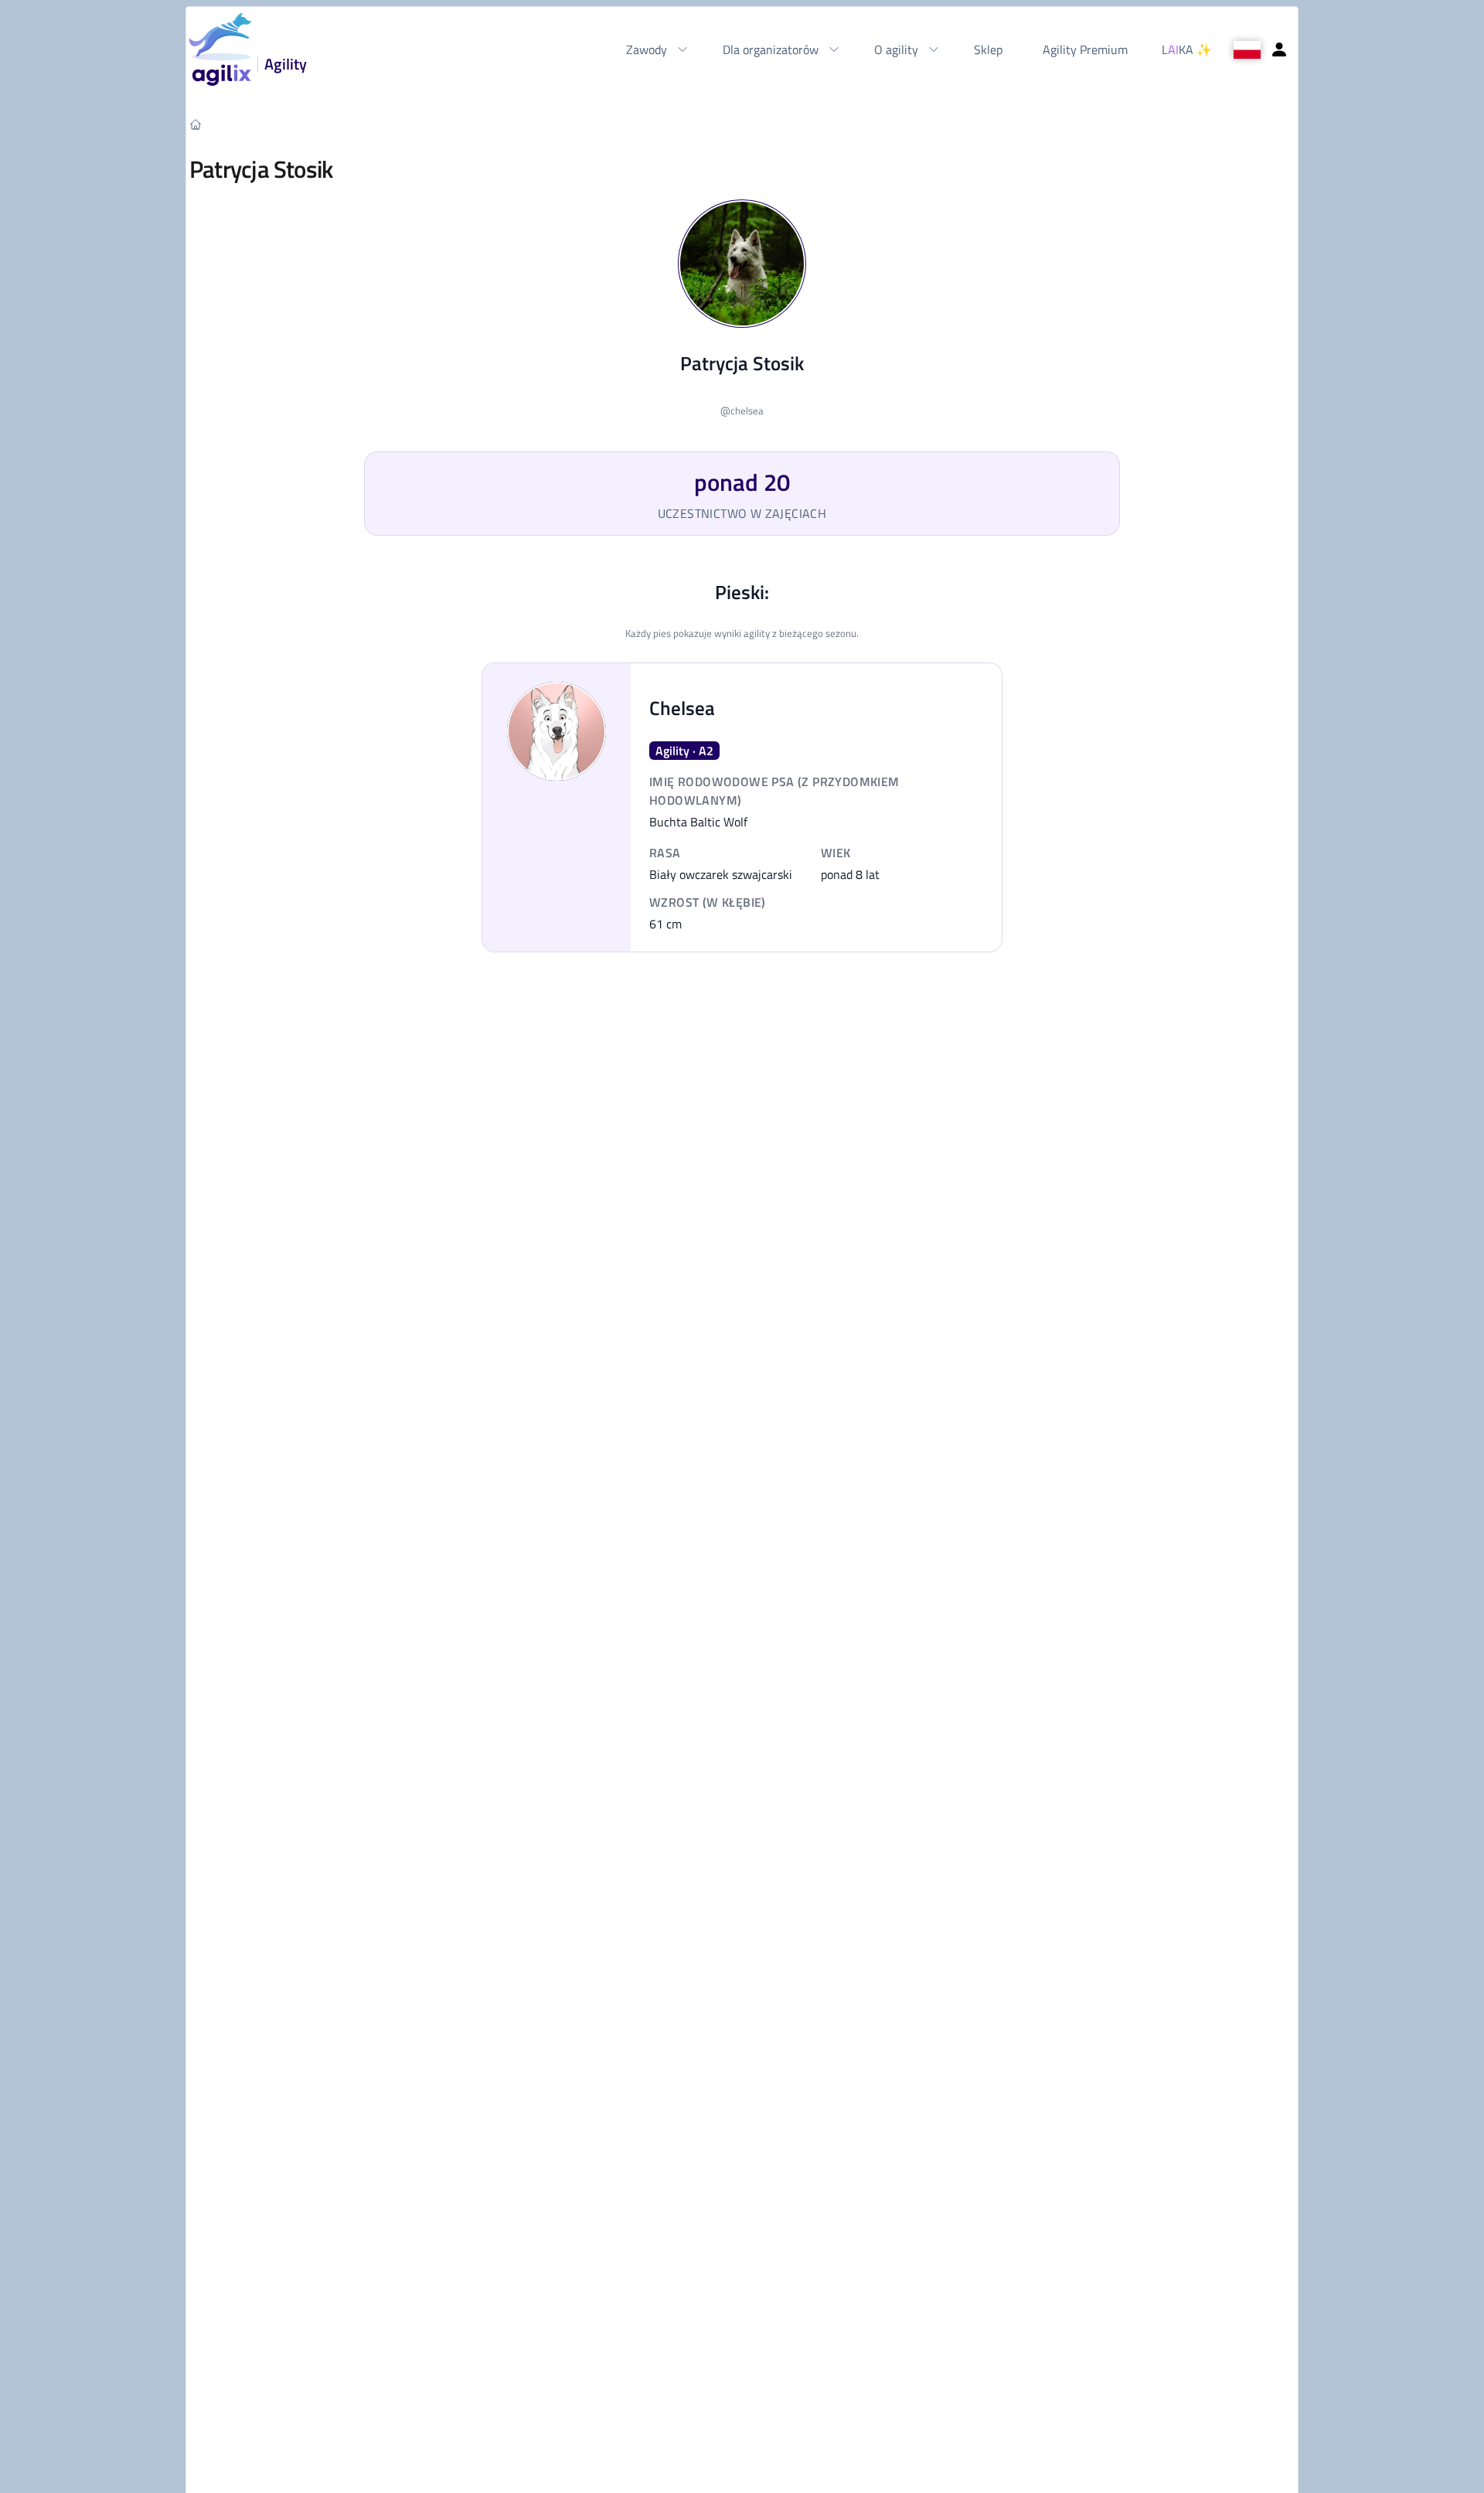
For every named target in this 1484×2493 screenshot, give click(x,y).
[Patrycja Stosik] (742, 264)
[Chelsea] (556, 731)
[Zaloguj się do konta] (1279, 49)
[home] (196, 124)
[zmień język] (1247, 50)
